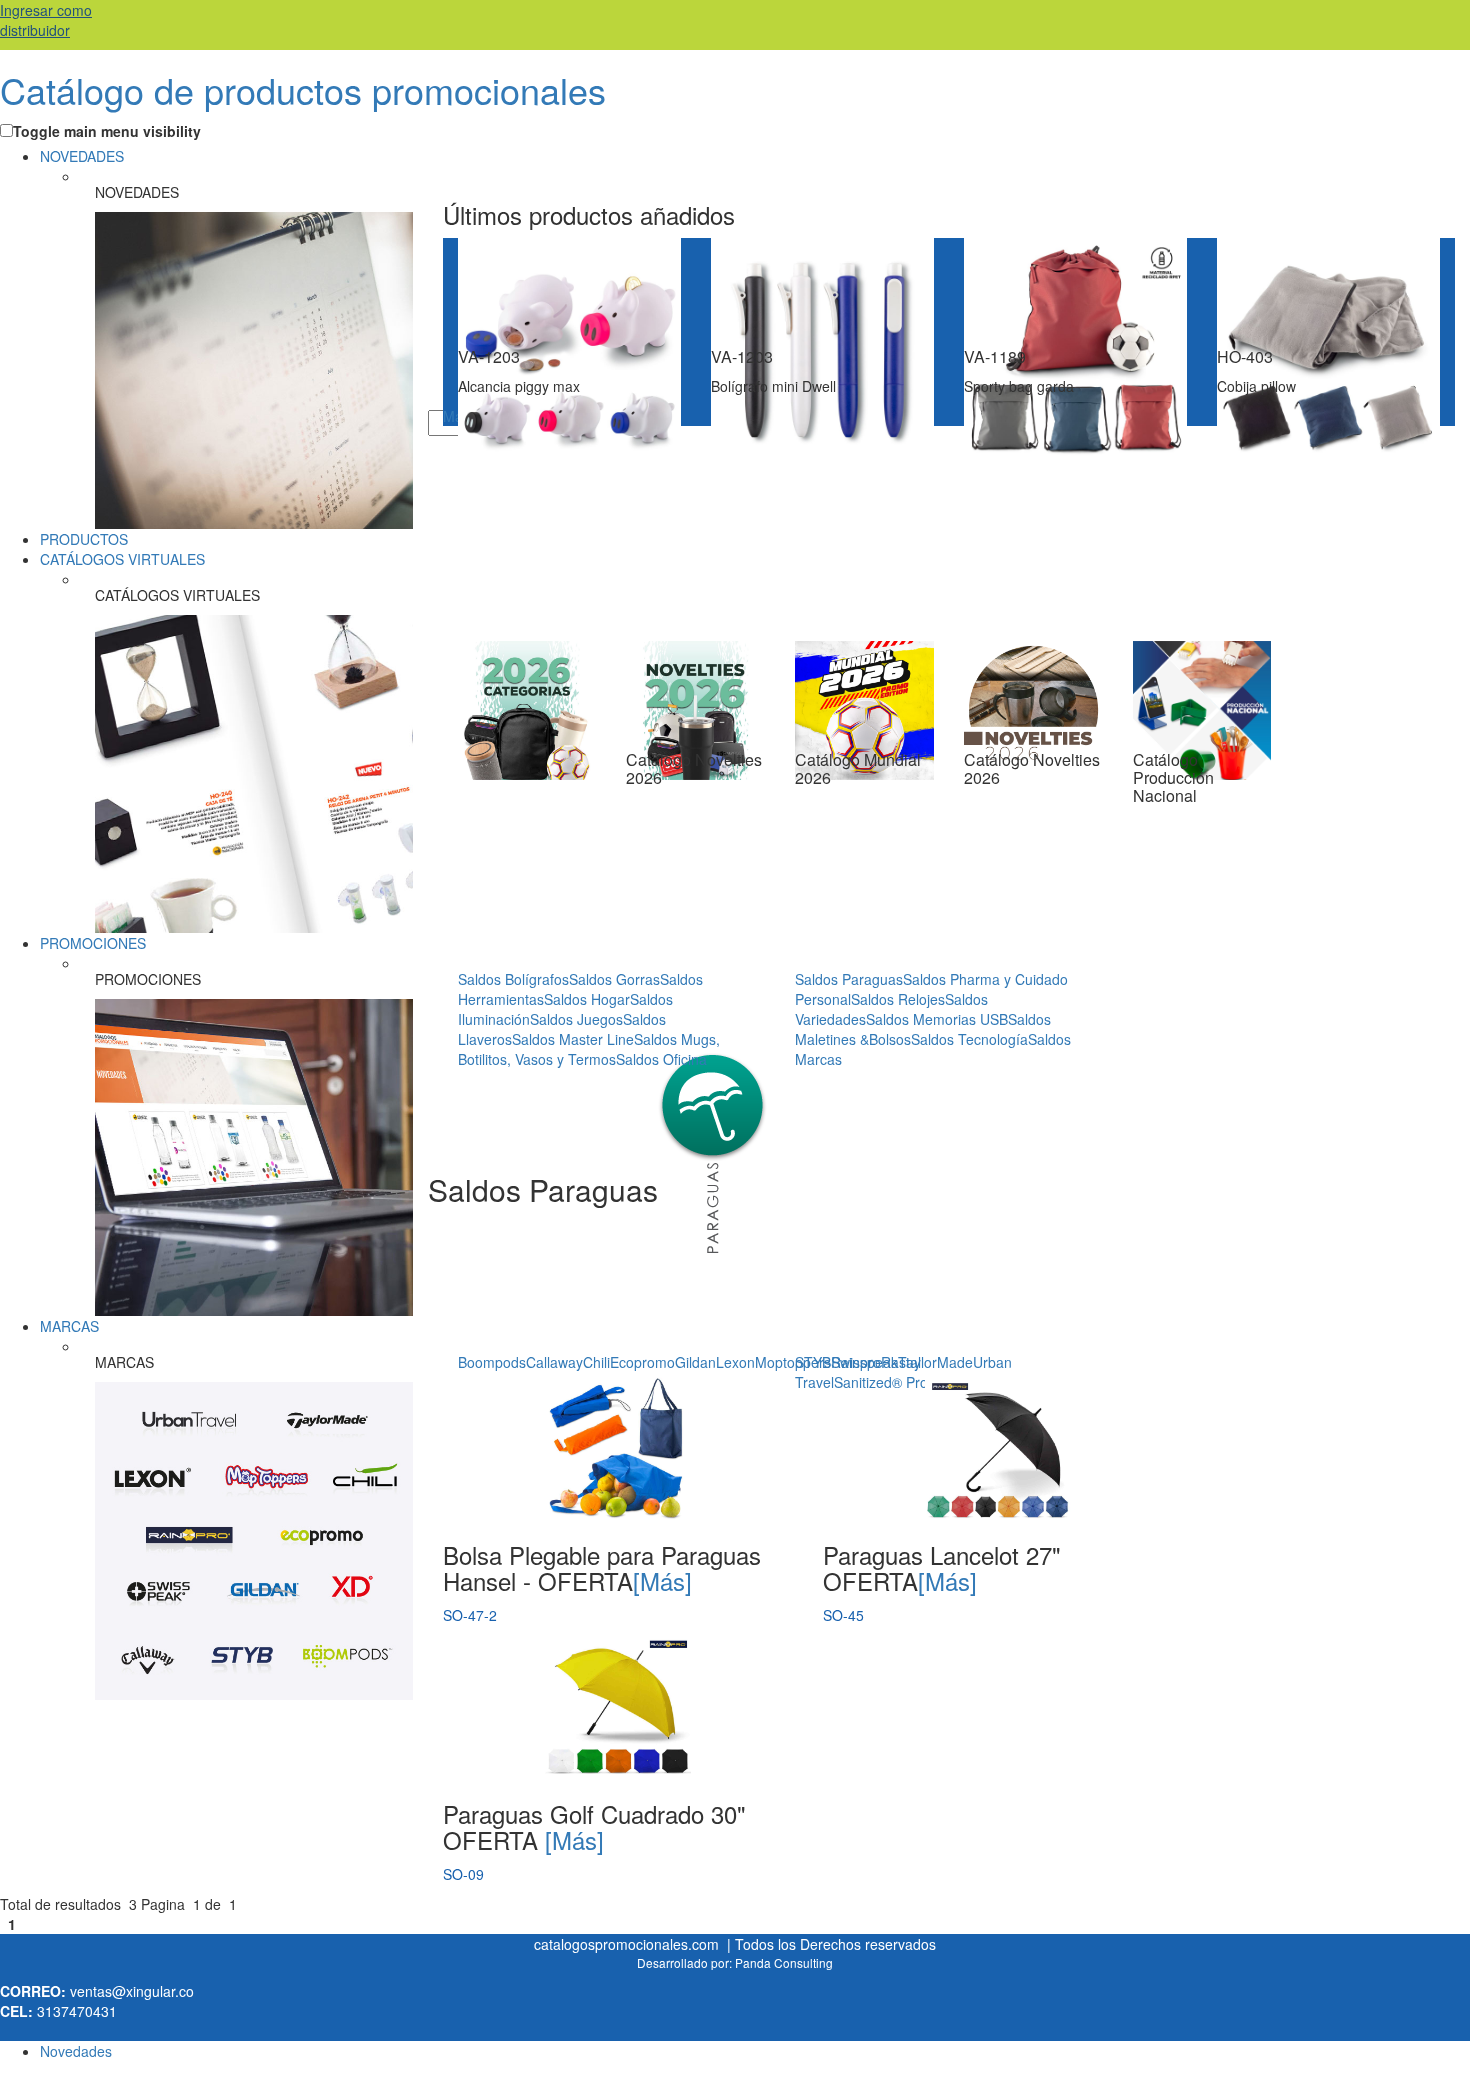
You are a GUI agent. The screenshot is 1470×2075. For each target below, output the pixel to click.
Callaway (554, 1362)
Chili (596, 1362)
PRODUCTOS (84, 539)
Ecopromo (642, 1362)
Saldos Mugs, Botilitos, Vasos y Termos (589, 1049)
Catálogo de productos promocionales (303, 89)
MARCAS (69, 1326)
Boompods (492, 1362)
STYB (813, 1362)
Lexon (735, 1362)
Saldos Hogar (587, 999)
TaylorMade (935, 1362)
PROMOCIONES (93, 943)
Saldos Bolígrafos (513, 979)
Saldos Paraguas (849, 979)
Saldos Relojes (898, 999)
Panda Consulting (784, 1962)
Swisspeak (864, 1362)
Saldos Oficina (661, 1059)
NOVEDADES (82, 156)
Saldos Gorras (614, 979)
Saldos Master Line (573, 1039)
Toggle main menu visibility (107, 131)
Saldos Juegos (576, 1019)
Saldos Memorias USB (937, 1019)
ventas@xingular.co (132, 1991)
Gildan (695, 1362)
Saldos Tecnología (969, 1039)
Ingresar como (46, 20)
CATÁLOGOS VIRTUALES (122, 559)
